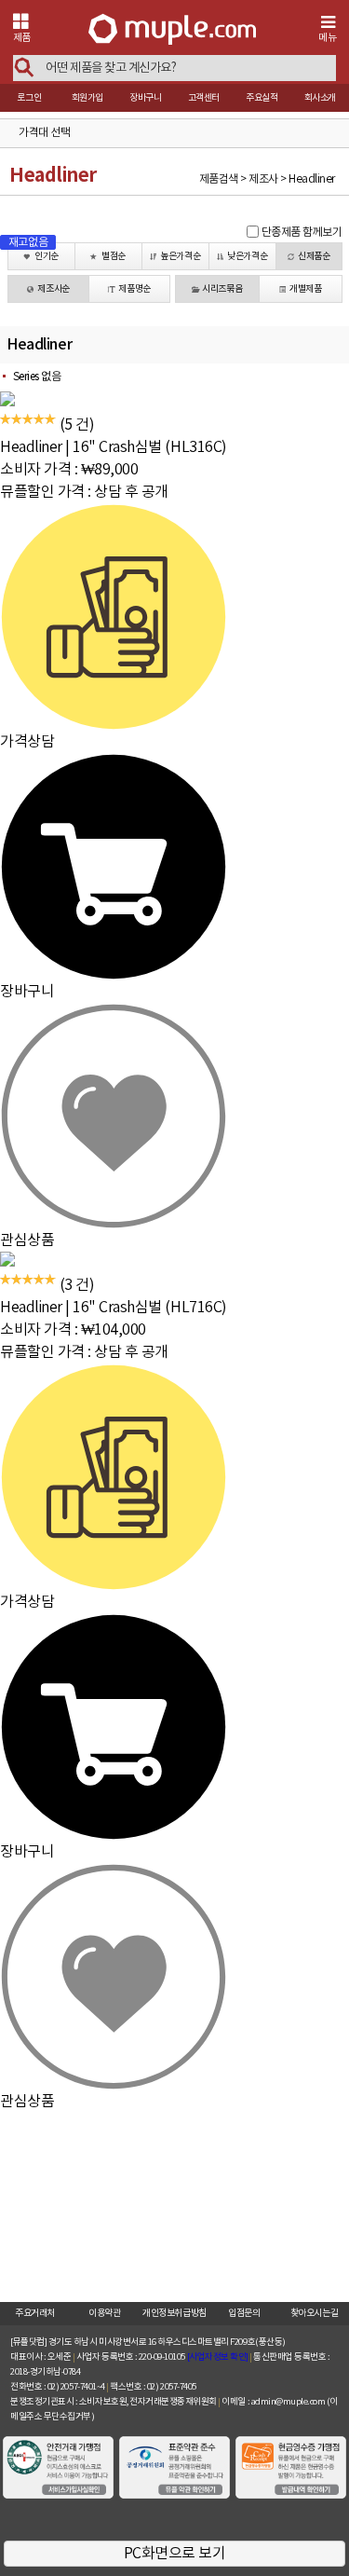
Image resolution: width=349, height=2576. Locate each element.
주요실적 (262, 98)
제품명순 (134, 289)
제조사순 (53, 289)
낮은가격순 (247, 256)
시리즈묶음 (222, 289)
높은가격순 (180, 256)
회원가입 (87, 98)
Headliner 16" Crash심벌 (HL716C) (114, 1308)
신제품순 (314, 256)
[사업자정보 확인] (218, 2357)
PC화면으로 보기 (175, 2554)
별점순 (114, 256)
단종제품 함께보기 (302, 233)
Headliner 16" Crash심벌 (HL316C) (114, 447)
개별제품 (305, 289)
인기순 (47, 256)
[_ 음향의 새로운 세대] (172, 31)
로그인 (29, 98)
